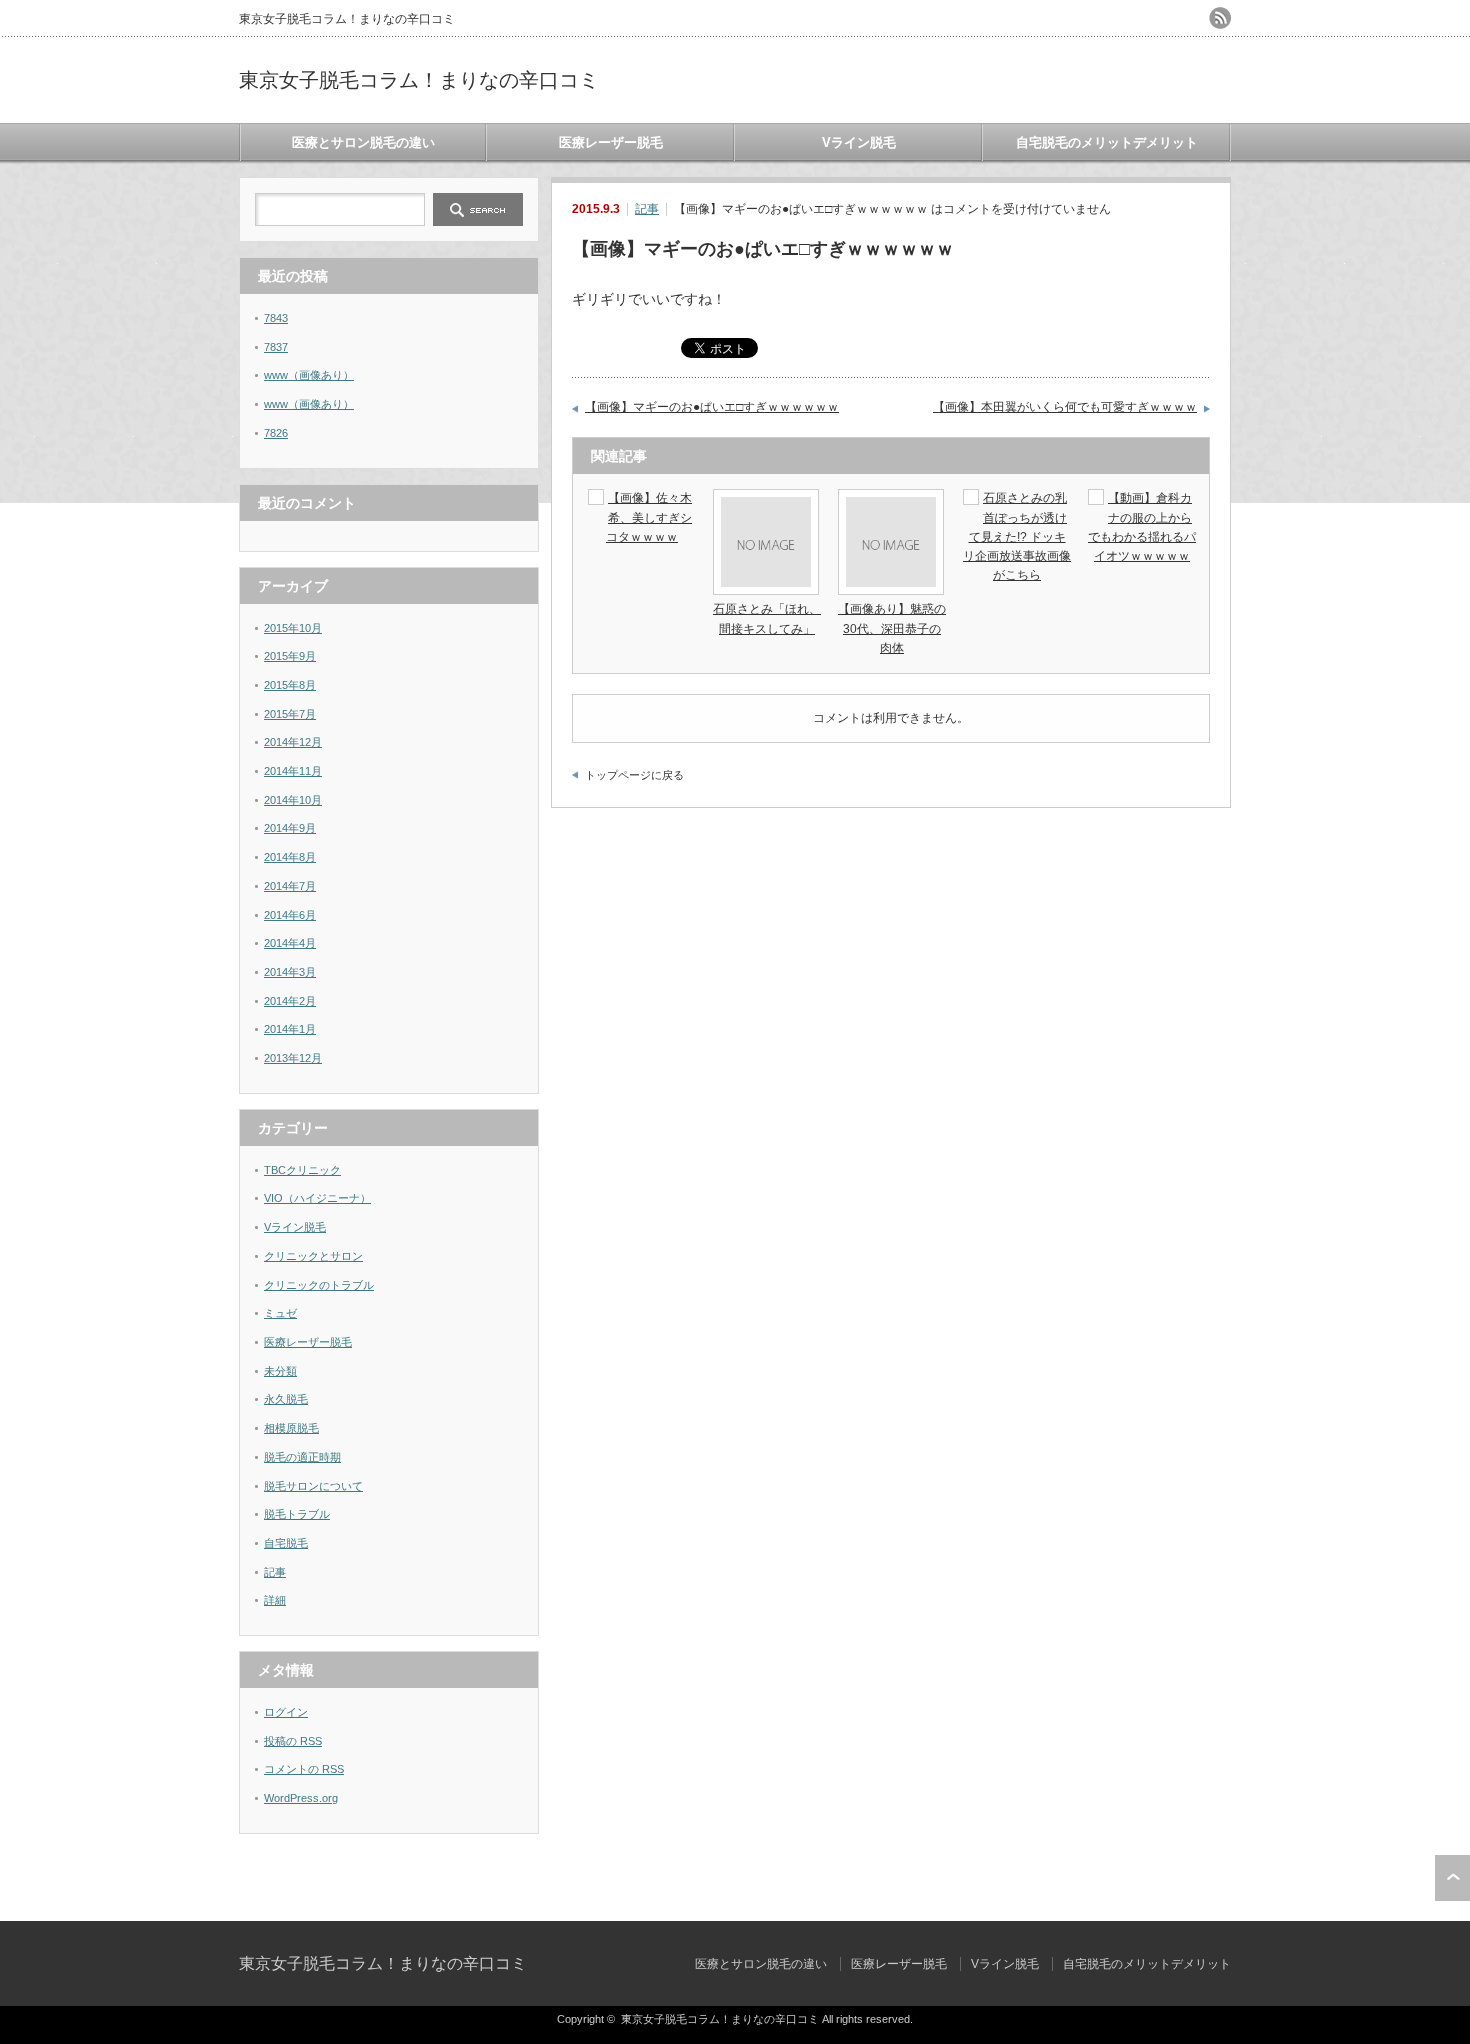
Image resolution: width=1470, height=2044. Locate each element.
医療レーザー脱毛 (611, 142)
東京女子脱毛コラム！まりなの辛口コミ (419, 80)
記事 (647, 209)
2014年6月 (290, 915)
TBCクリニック (302, 1170)
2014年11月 (293, 771)
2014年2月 (290, 1001)
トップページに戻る (634, 775)
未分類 (280, 1371)
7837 (276, 347)
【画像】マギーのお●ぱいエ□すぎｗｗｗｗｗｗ (712, 407)
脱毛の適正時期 (302, 1457)
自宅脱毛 (286, 1543)
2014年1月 (290, 1029)
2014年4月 (290, 943)
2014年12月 (293, 742)
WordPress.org (301, 1798)
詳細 (275, 1600)
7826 (276, 433)
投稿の (293, 1741)
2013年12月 (293, 1058)
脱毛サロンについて (313, 1486)
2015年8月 (290, 685)
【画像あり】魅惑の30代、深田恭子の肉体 (892, 628)
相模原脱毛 (291, 1428)
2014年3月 (290, 972)
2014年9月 (290, 828)
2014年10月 (293, 800)
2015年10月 (293, 628)
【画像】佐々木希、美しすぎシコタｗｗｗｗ (649, 517)
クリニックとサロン (313, 1256)
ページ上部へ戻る (1452, 1878)
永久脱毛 (286, 1399)
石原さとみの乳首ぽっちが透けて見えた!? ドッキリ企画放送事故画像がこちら (1017, 536)
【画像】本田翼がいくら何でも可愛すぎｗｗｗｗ (1065, 407)
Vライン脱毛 (859, 142)
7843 (276, 318)
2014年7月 (290, 886)
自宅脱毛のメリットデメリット (1107, 142)
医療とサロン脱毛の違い (363, 142)
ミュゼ (280, 1313)
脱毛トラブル (297, 1514)
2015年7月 (290, 714)
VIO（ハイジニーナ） (317, 1198)
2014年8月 (290, 857)
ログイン (286, 1712)
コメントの (304, 1769)
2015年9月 (290, 656)
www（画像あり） (309, 375)
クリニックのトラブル (319, 1285)
